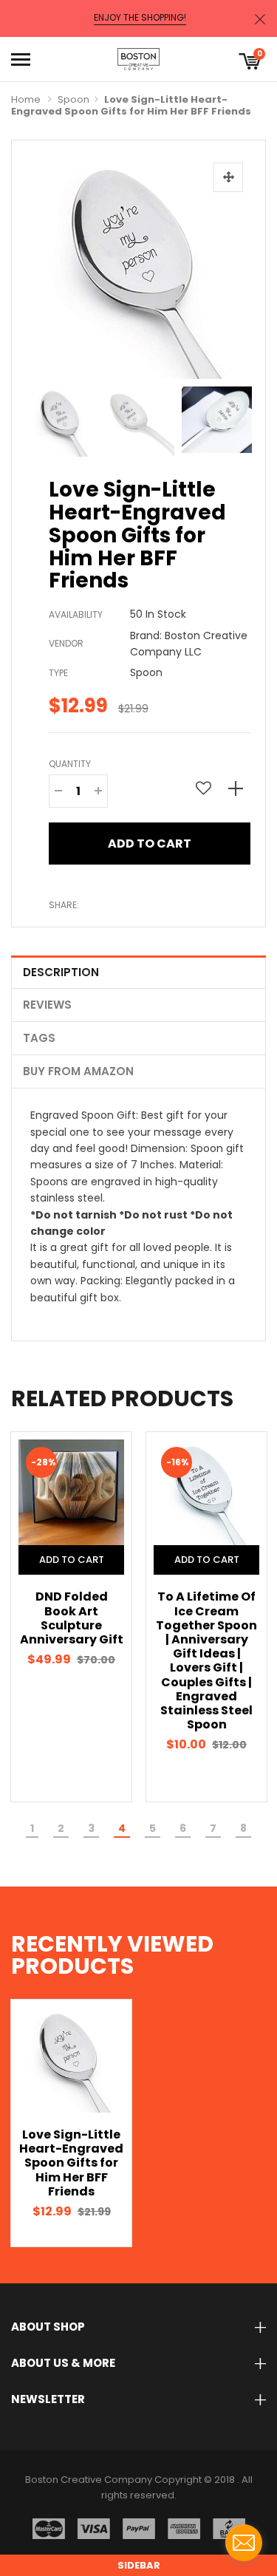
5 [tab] (153, 1828)
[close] (260, 19)
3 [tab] (91, 1828)
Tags (39, 1038)
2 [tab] (61, 1828)
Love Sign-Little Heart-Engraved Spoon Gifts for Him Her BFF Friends (71, 2163)
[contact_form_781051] (244, 2543)
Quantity (70, 764)
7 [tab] (213, 1828)
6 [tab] (183, 1828)
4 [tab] (122, 1828)
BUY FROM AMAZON (78, 1071)
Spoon (73, 99)
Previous (41, 418)
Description (61, 972)
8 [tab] (243, 1828)
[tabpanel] (71, 1616)
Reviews (47, 1005)
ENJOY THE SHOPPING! (140, 18)
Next (236, 418)
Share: (64, 905)
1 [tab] (32, 1828)
